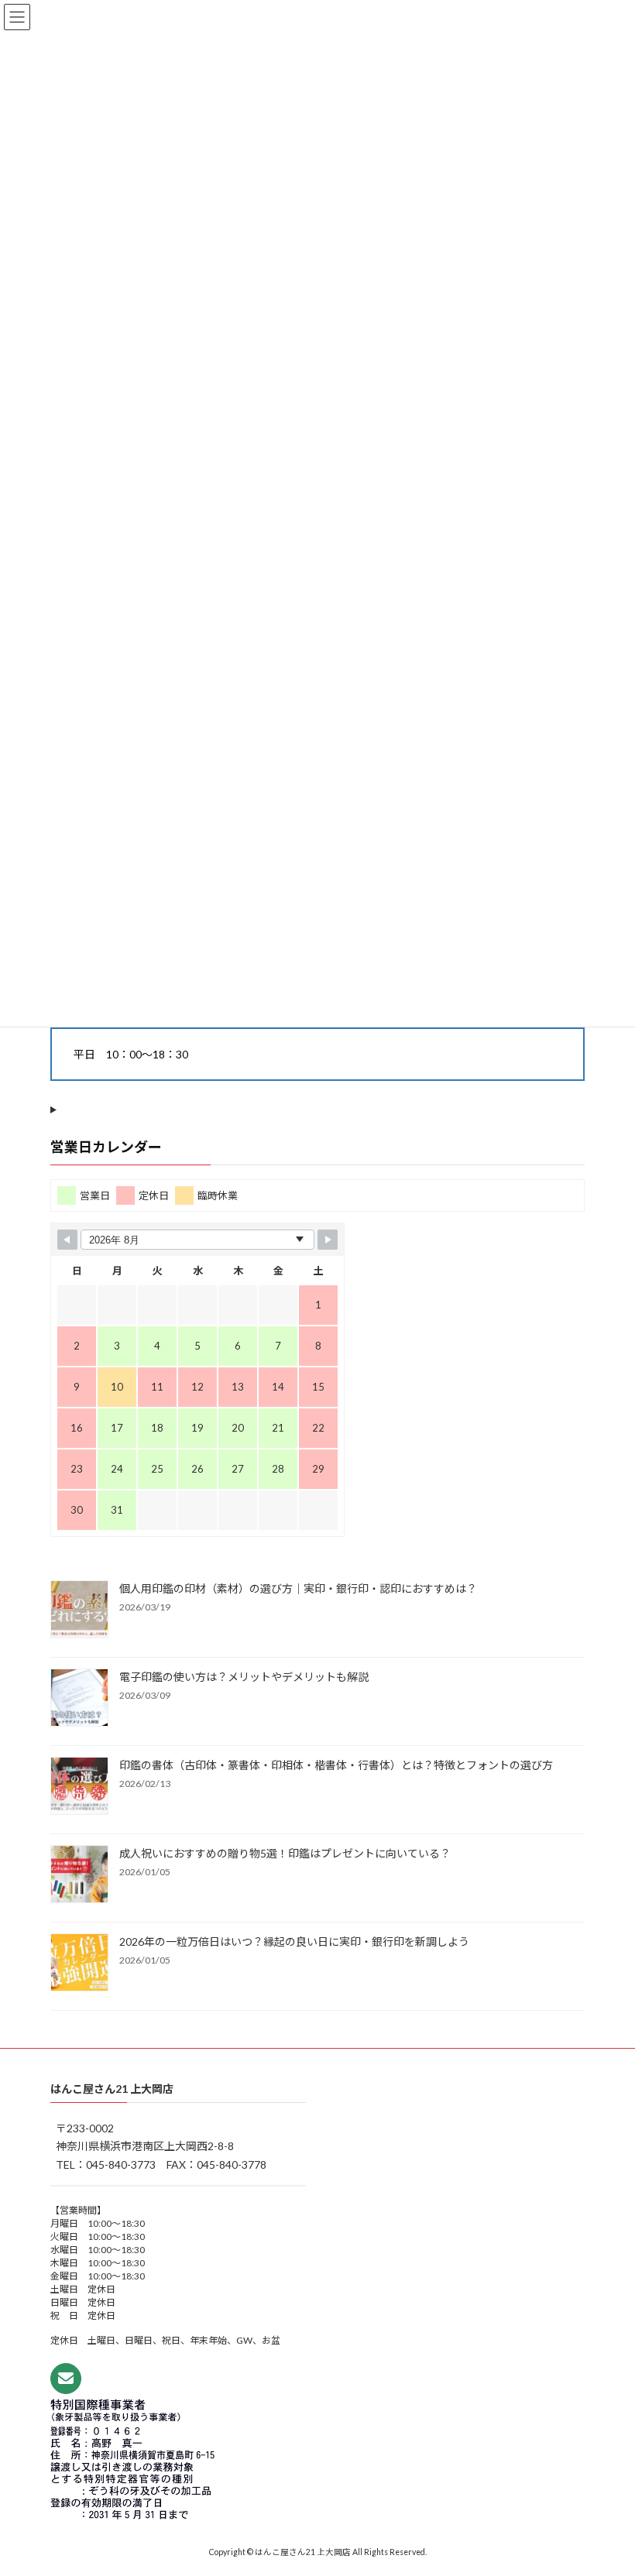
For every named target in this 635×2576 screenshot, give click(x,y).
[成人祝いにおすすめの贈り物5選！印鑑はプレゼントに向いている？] (79, 1875)
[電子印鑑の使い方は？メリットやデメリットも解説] (79, 1698)
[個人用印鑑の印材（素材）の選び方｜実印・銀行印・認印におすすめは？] (79, 1610)
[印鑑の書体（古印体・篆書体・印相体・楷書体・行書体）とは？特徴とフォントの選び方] (79, 1786)
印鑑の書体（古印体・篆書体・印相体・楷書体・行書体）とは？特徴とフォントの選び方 (336, 1764)
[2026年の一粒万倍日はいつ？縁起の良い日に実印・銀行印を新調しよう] (79, 1963)
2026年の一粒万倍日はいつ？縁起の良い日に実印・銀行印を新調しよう (294, 1941)
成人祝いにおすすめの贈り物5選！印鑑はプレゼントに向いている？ (285, 1852)
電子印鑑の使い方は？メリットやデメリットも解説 (244, 1676)
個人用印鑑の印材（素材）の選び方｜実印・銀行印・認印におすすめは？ (298, 1588)
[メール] (66, 2379)
